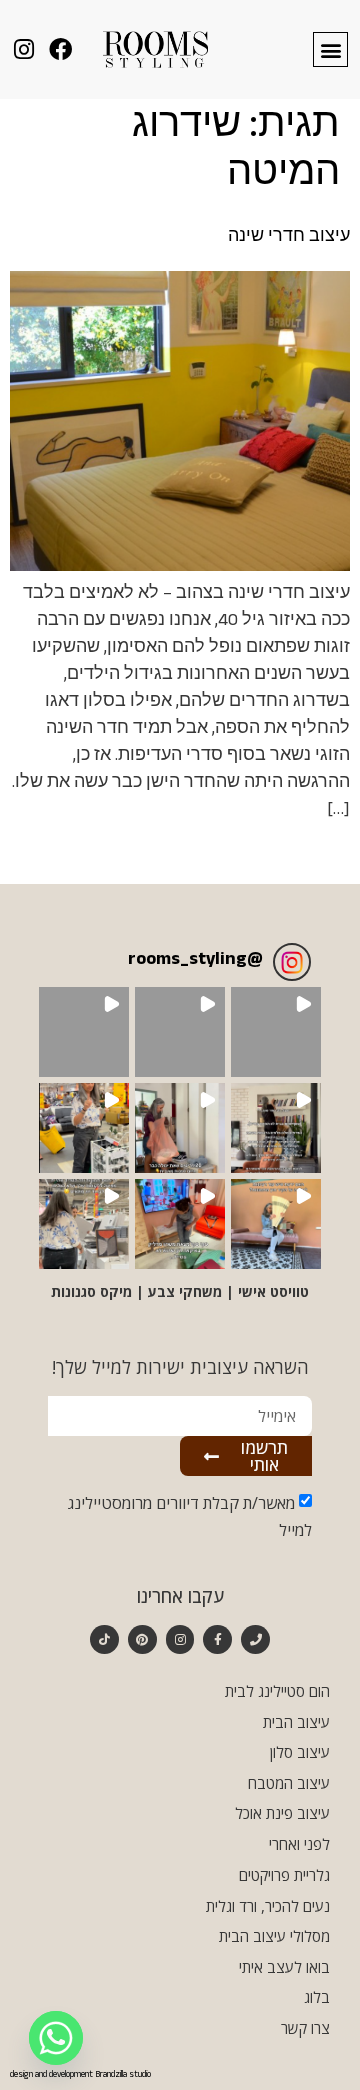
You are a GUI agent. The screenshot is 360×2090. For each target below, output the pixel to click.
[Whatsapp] (56, 2038)
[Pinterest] (142, 1639)
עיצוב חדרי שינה (289, 238)
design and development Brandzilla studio (80, 2075)
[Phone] (255, 1639)
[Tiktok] (104, 1639)
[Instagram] (180, 1639)
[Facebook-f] (217, 1639)
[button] (330, 49)
